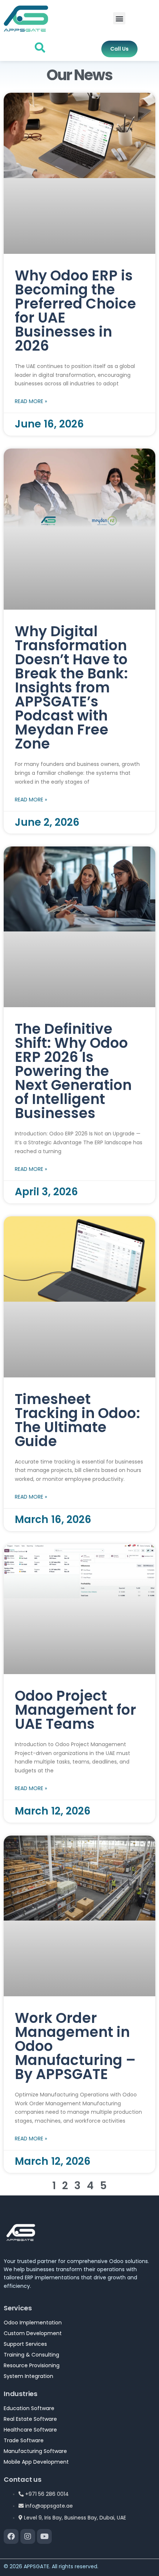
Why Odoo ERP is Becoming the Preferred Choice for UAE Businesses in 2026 (75, 311)
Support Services (25, 2344)
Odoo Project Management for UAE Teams (75, 1710)
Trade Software (24, 2440)
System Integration (28, 2376)
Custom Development (33, 2333)
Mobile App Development (36, 2462)
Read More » (31, 401)
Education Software (29, 2408)
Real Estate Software (30, 2419)
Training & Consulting (31, 2355)
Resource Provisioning (32, 2365)
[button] (119, 18)
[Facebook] (11, 2536)
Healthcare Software (30, 2430)
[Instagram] (28, 2536)
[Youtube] (44, 2536)
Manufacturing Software (35, 2451)
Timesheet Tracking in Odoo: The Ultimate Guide (77, 1420)
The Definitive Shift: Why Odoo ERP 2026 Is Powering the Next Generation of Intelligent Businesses (73, 1071)
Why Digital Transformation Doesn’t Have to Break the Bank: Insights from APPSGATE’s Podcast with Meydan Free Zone (71, 687)
